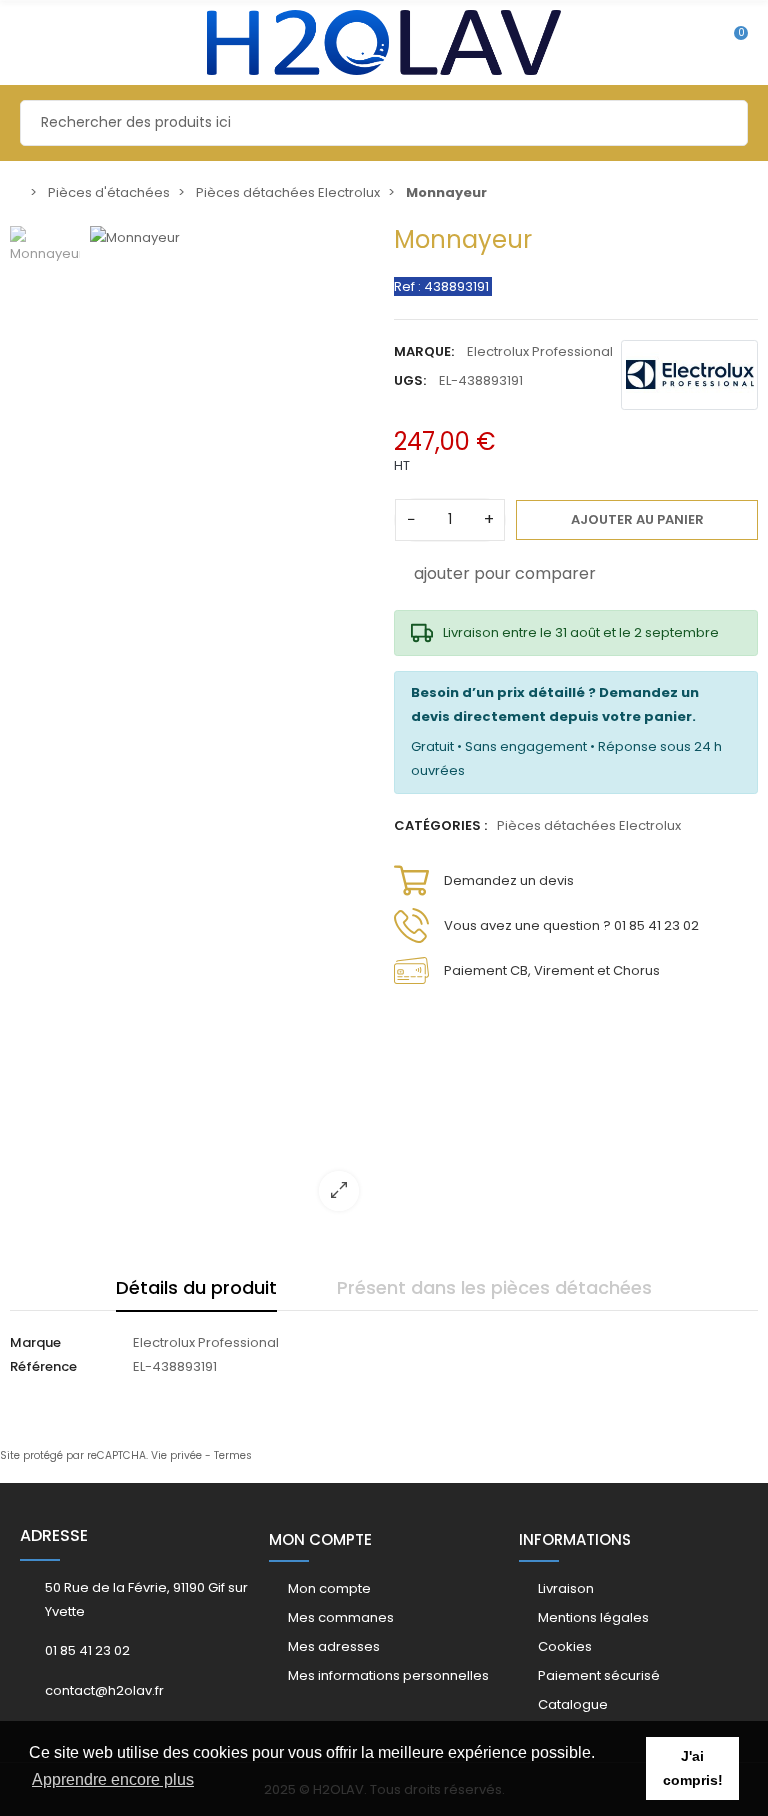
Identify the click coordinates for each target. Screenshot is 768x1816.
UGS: (410, 380)
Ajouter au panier (637, 519)
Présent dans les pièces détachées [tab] (494, 1287)
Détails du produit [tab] (196, 1287)
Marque (35, 1342)
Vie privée (176, 1455)
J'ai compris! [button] (693, 1768)
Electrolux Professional (540, 351)
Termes (233, 1455)
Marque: (424, 351)
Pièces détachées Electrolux (589, 825)
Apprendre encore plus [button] (113, 1779)
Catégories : (440, 825)
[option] (232, 726)
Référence (43, 1366)
